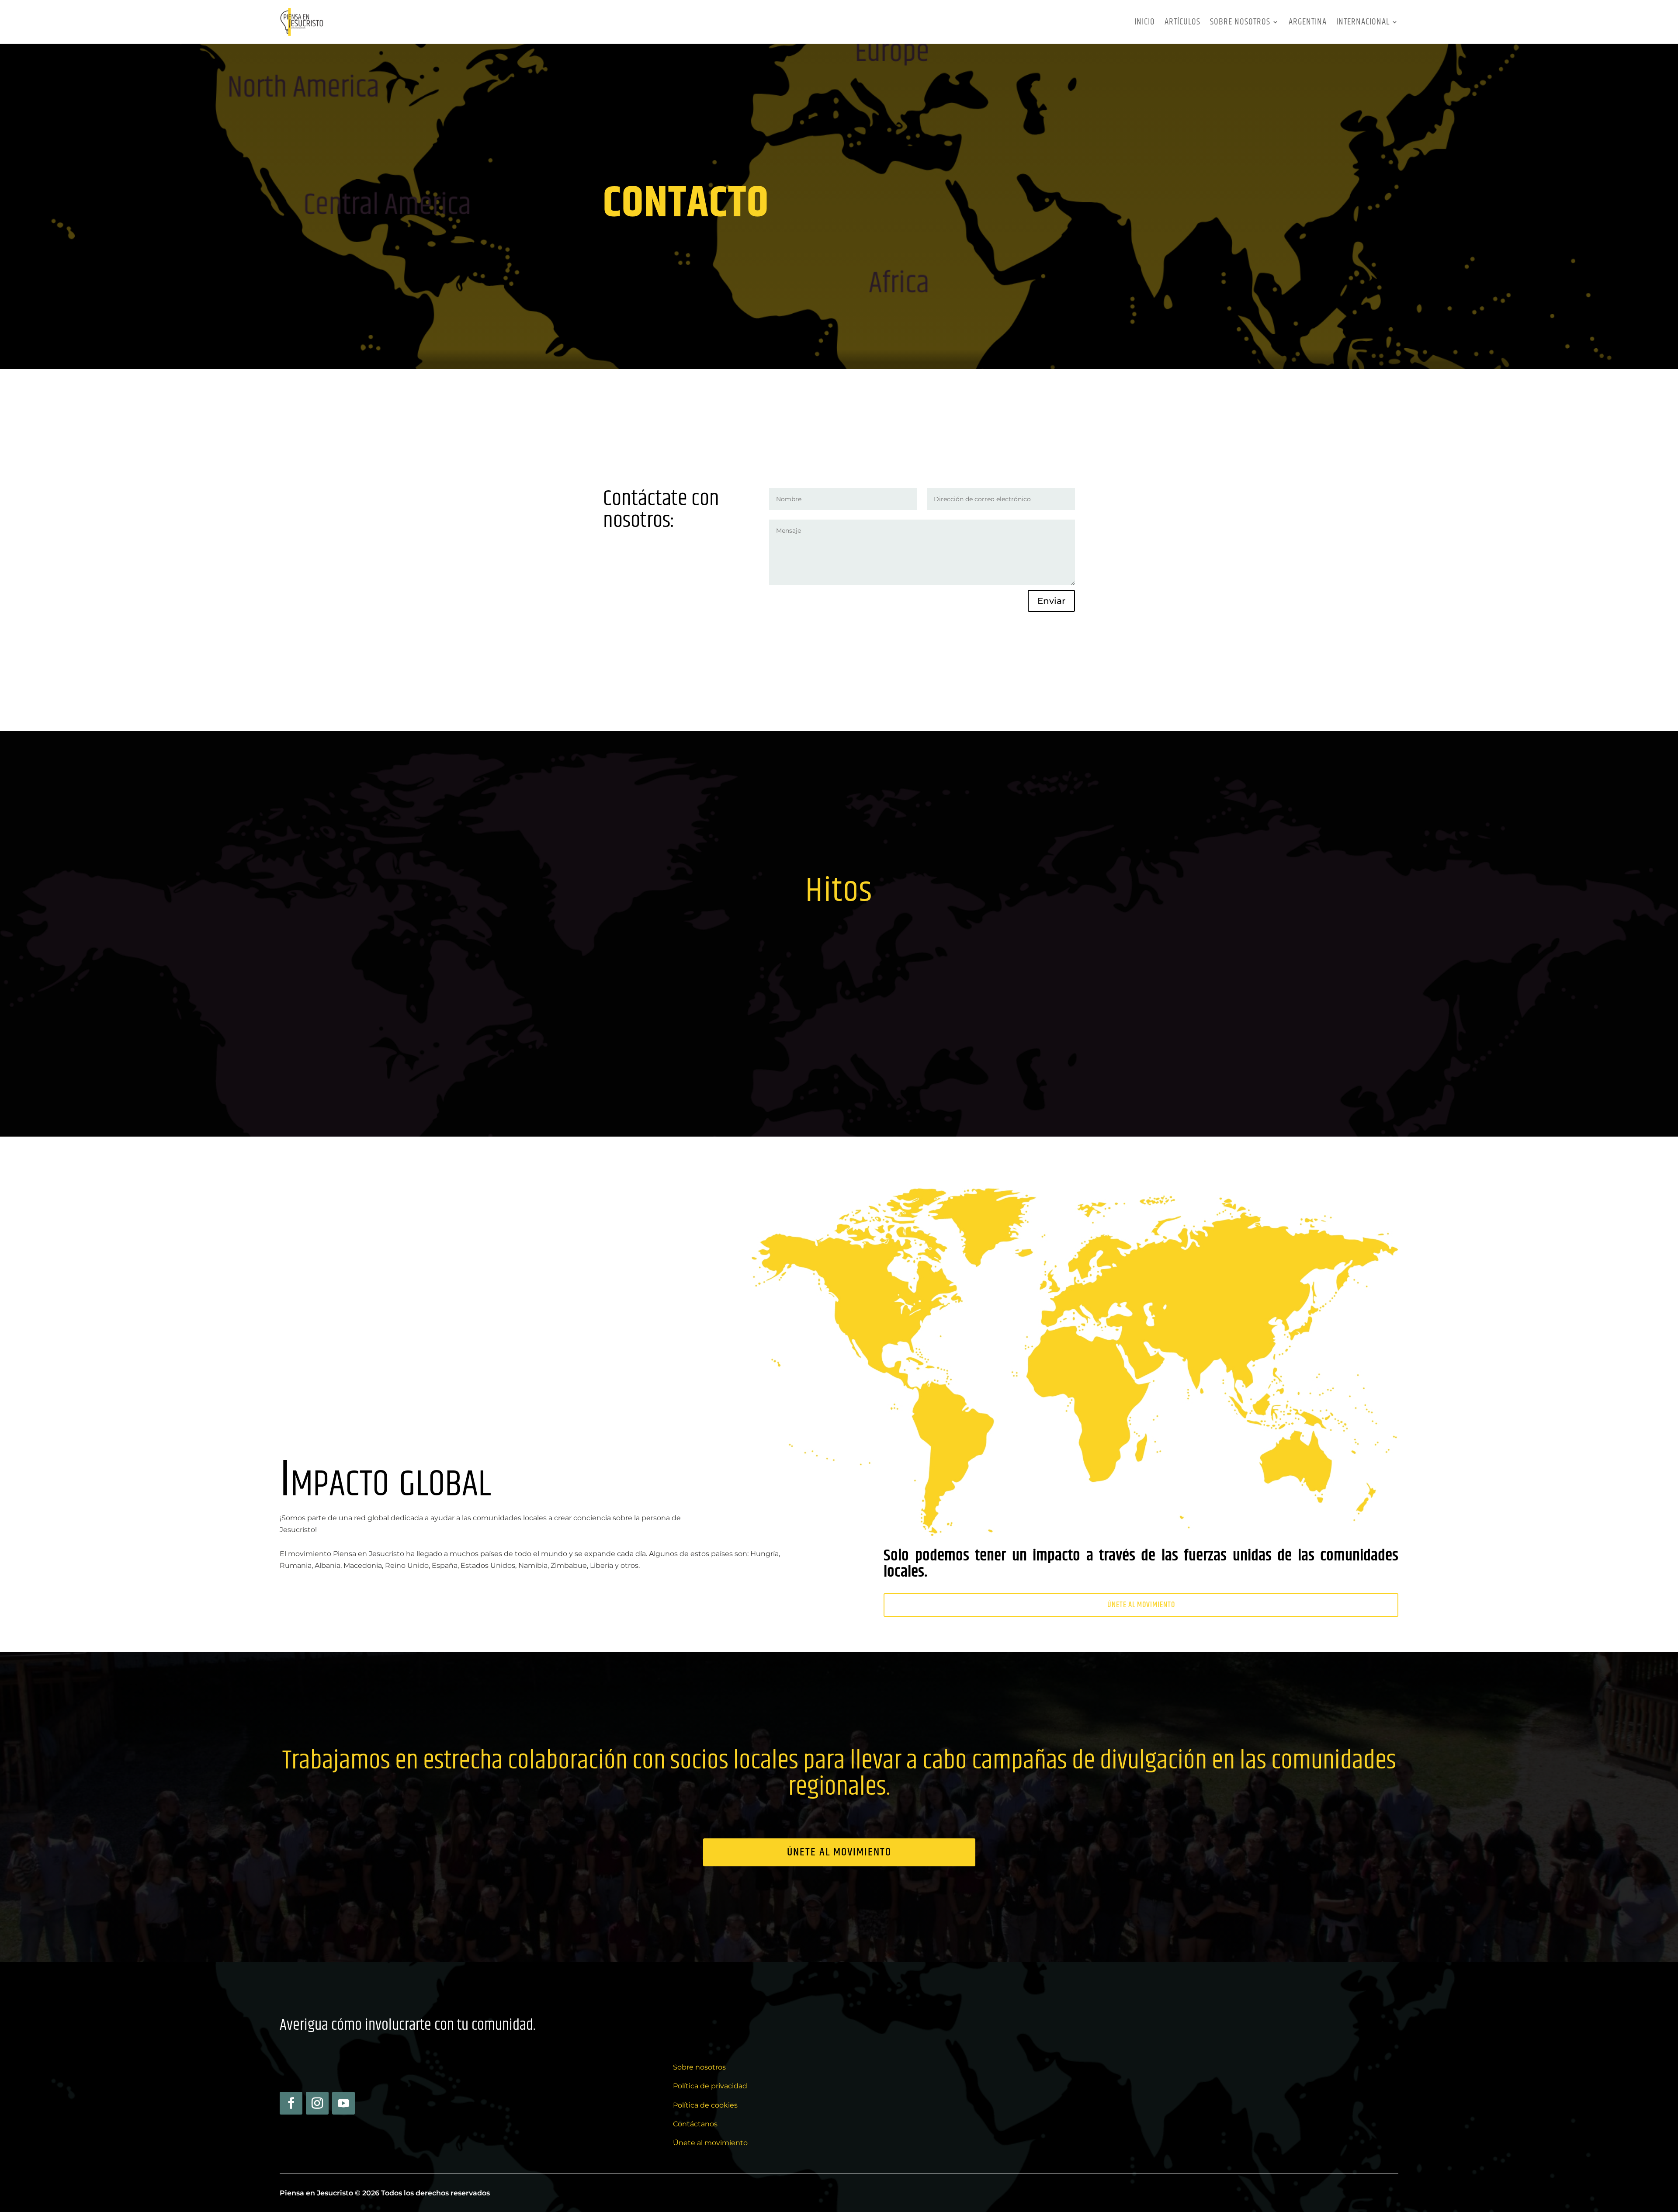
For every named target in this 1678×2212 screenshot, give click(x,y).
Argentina (1308, 22)
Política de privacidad (710, 2086)
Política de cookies (705, 2105)
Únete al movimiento (1141, 1605)
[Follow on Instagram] (317, 2103)
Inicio (1145, 22)
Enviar (1051, 601)
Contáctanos (695, 2124)
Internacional (1363, 22)
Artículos (1182, 22)
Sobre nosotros (1240, 22)
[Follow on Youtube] (343, 2103)
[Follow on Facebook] (291, 2103)
